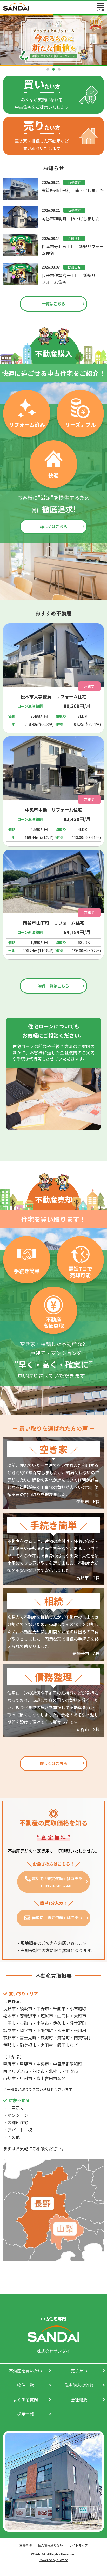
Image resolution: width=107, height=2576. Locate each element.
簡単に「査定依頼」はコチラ (57, 1917)
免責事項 (25, 2545)
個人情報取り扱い (50, 2545)
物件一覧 (25, 2385)
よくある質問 (25, 2400)
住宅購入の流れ (79, 2385)
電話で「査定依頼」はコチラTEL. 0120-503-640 (57, 1882)
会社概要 (79, 2400)
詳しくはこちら (54, 526)
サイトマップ (78, 2545)
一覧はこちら (53, 304)
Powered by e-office (53, 2560)
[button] (48, 69)
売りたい (79, 2371)
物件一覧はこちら (53, 986)
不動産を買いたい (25, 2371)
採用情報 (25, 2414)
